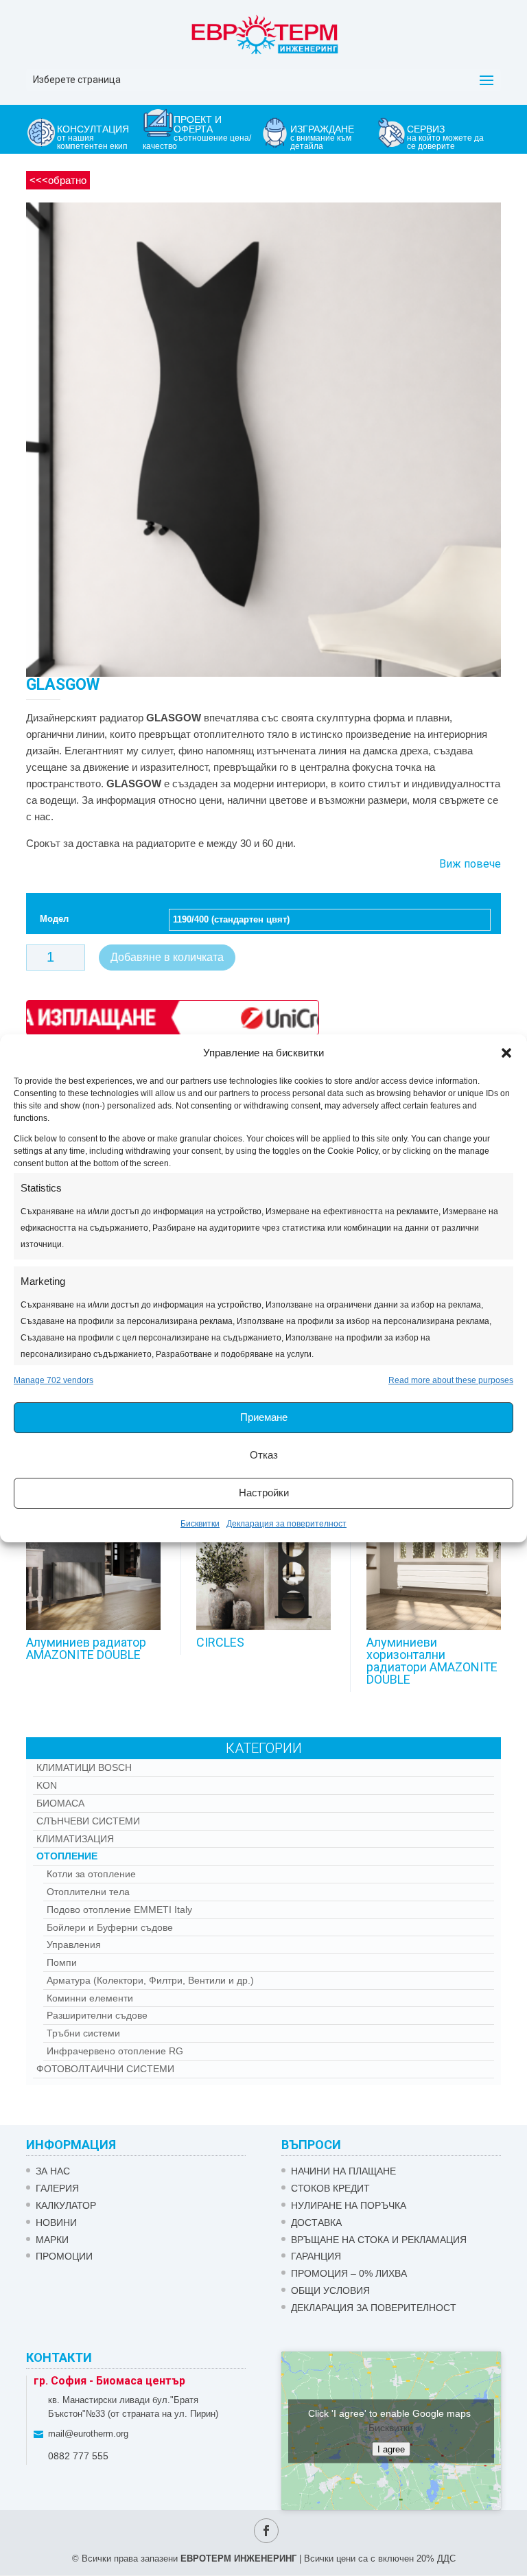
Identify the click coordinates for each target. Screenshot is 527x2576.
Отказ (264, 1455)
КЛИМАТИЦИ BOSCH (84, 1767)
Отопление (67, 1856)
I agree (391, 2449)
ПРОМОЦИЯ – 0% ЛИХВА (349, 2273)
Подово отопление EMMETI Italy (119, 1910)
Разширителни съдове (97, 2015)
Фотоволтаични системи (105, 2069)
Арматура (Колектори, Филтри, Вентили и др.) (150, 1980)
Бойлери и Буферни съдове (110, 1927)
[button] (506, 1053)
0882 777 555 (78, 2456)
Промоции (64, 2256)
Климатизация (75, 1839)
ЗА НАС (53, 2171)
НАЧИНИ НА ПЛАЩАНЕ (343, 2171)
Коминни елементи (90, 1998)
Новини (56, 2223)
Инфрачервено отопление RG (115, 2051)
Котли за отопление (91, 1874)
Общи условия (330, 2290)
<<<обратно (58, 180)
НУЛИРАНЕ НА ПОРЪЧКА (349, 2205)
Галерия (57, 2188)
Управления (74, 1945)
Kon (47, 1785)
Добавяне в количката (167, 957)
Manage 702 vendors (54, 1380)
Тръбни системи (83, 2033)
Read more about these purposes (451, 1380)
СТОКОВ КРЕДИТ (330, 2188)
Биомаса (60, 1803)
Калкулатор (66, 2205)
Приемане (264, 1417)
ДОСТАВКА (316, 2223)
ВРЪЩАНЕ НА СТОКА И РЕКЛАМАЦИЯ (379, 2240)
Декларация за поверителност (286, 1524)
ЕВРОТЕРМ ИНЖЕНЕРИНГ (238, 2558)
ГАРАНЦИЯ (316, 2256)
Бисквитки (200, 1524)
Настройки (264, 1493)
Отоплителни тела (88, 1892)
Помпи (62, 1962)
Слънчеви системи (88, 1821)
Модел (54, 919)
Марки (52, 2240)
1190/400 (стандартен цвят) (231, 919)
